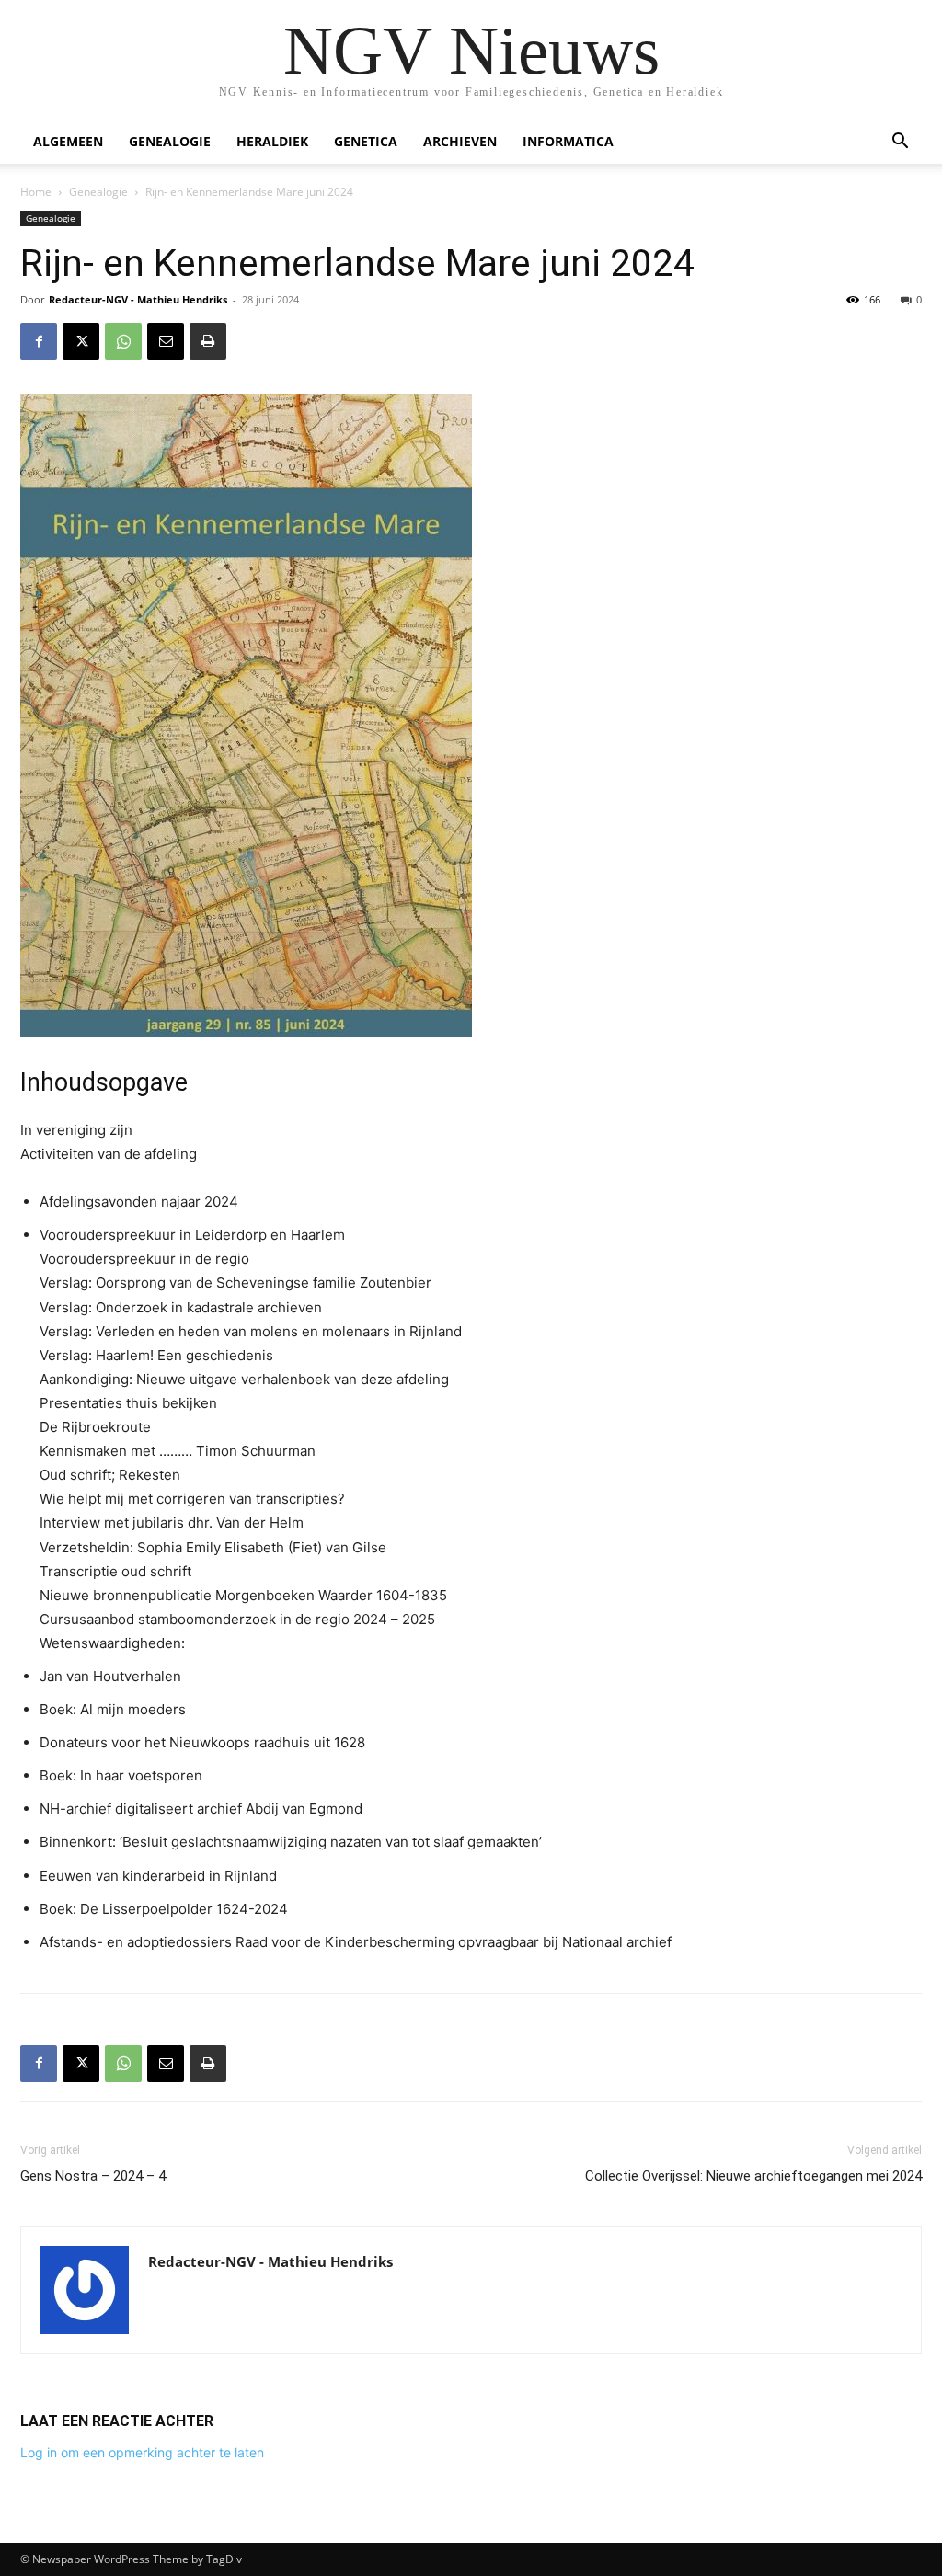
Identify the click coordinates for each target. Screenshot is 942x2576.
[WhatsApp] (123, 341)
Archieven (460, 141)
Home (36, 192)
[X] (81, 341)
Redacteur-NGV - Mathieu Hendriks (138, 299)
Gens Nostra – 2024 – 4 (93, 2176)
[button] (900, 143)
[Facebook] (39, 341)
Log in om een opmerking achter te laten (142, 2452)
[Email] (166, 341)
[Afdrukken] (208, 341)
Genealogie (170, 141)
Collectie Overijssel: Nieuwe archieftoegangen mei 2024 (753, 2176)
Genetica (366, 141)
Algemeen (68, 141)
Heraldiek (272, 141)
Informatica (568, 141)
